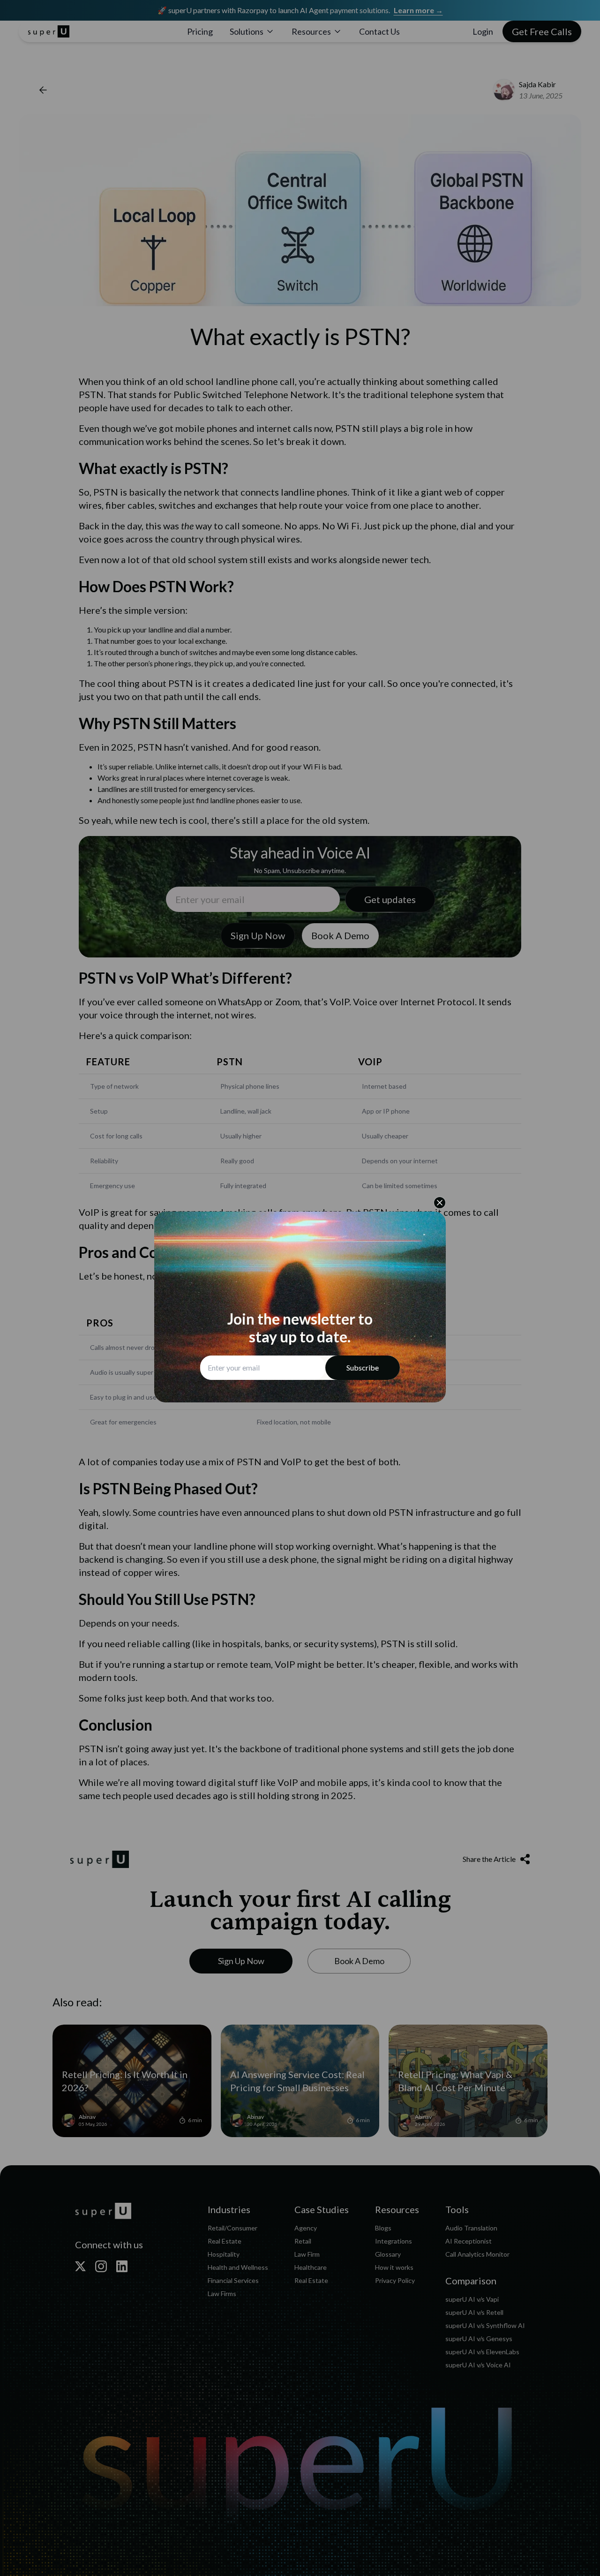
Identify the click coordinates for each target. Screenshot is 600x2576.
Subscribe (363, 1367)
